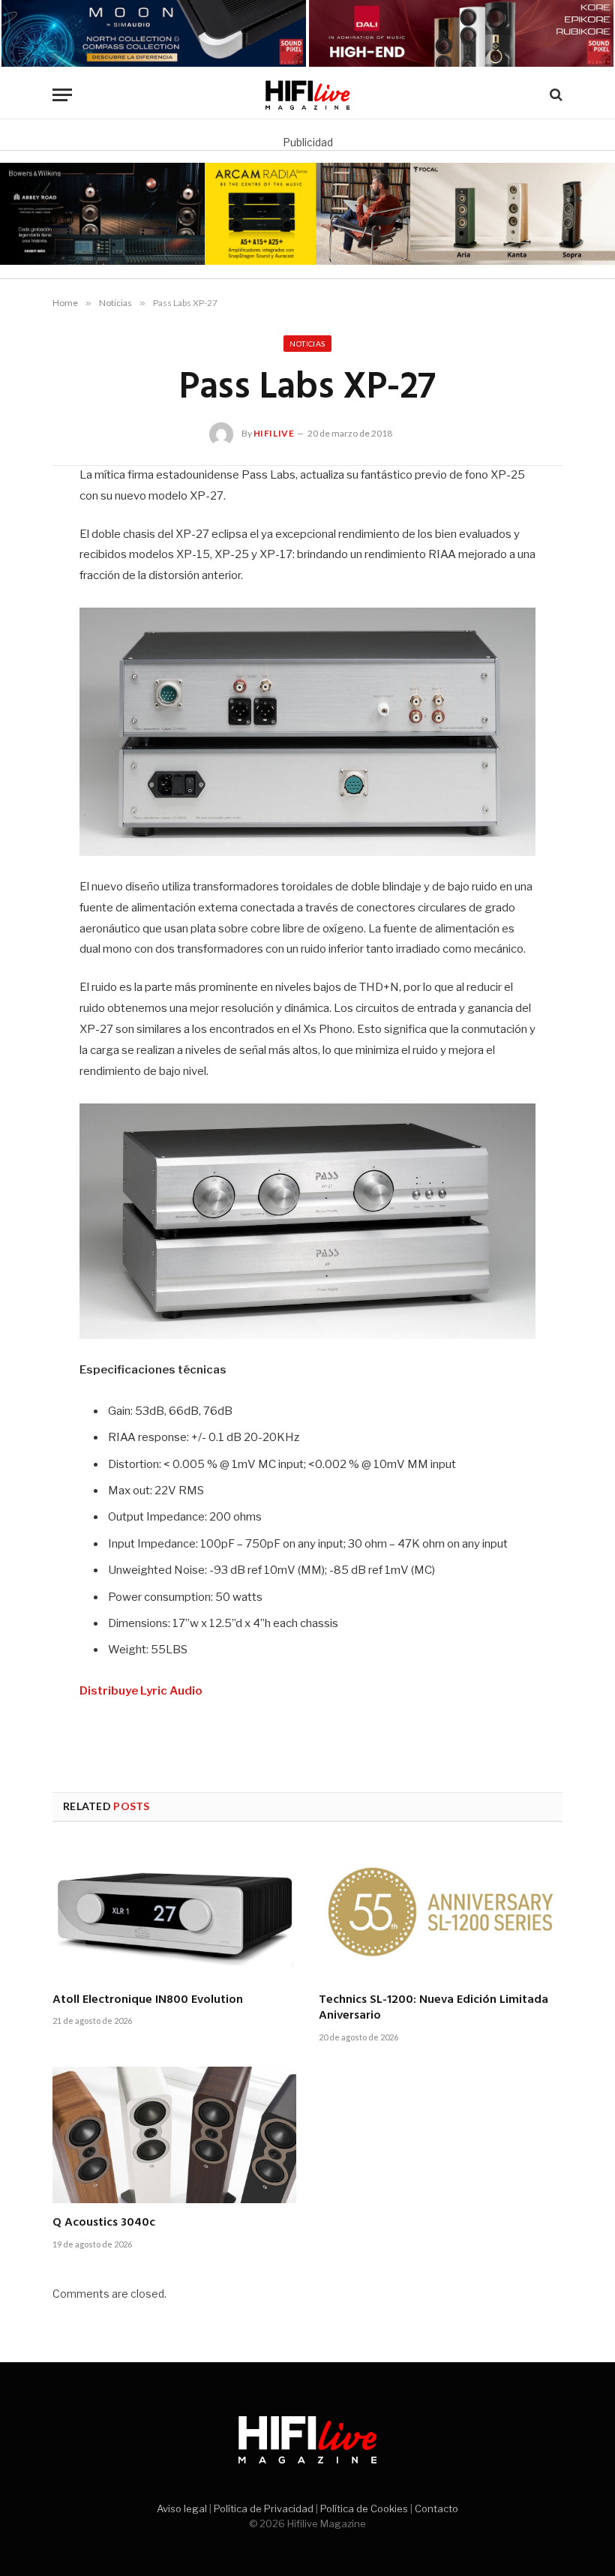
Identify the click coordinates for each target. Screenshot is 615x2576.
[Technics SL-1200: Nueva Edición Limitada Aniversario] (441, 1912)
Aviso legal (182, 2508)
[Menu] (62, 95)
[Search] (555, 95)
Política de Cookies (364, 2508)
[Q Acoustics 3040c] (174, 2135)
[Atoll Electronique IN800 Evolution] (174, 1912)
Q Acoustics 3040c (104, 2223)
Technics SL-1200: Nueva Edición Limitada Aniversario (433, 2009)
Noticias (307, 344)
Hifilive (274, 433)
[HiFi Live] (308, 95)
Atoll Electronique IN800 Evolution (148, 2001)
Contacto (436, 2508)
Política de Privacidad (264, 2508)
